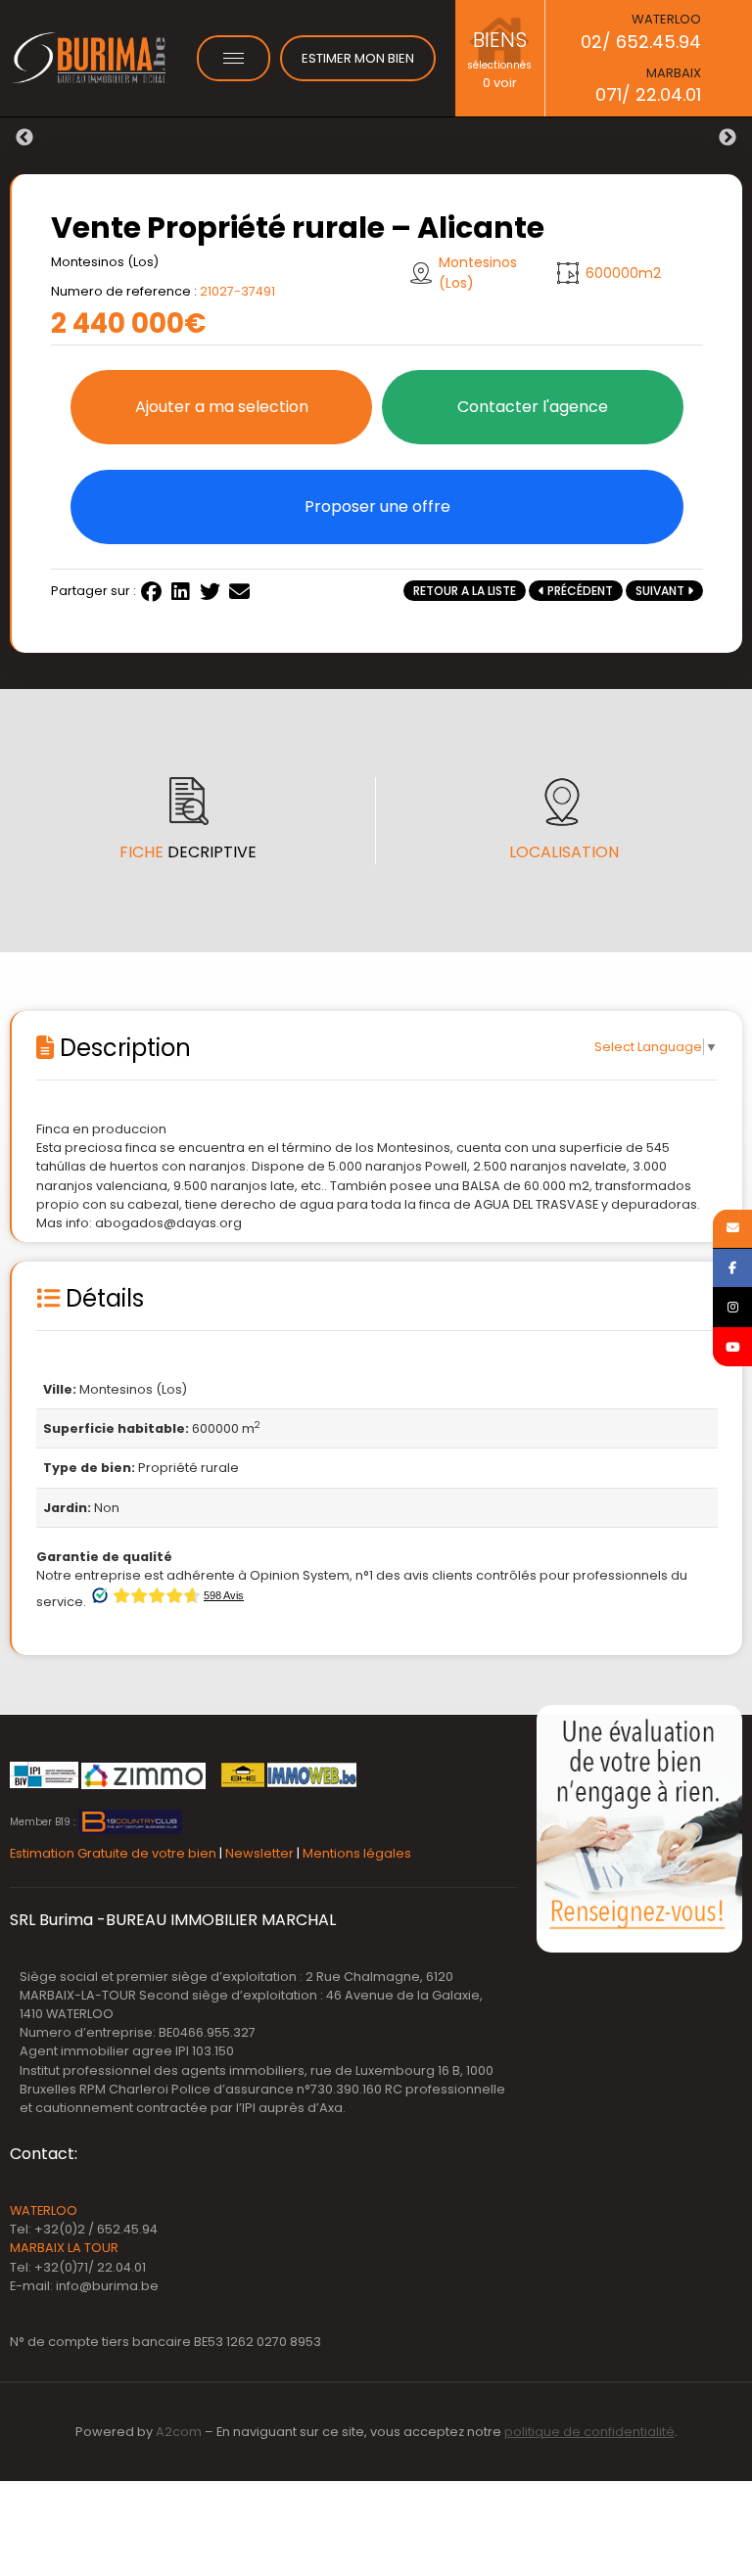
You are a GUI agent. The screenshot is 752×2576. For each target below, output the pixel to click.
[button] (221, 407)
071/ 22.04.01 (648, 94)
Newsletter (259, 1853)
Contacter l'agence (533, 407)
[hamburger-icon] (234, 58)
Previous (24, 138)
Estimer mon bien (358, 58)
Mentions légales (357, 1853)
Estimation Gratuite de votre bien (113, 1853)
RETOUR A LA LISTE (465, 591)
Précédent (579, 591)
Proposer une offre (377, 506)
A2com (179, 2432)
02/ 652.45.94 (641, 42)
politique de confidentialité (589, 2432)
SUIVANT (661, 591)
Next (728, 138)
